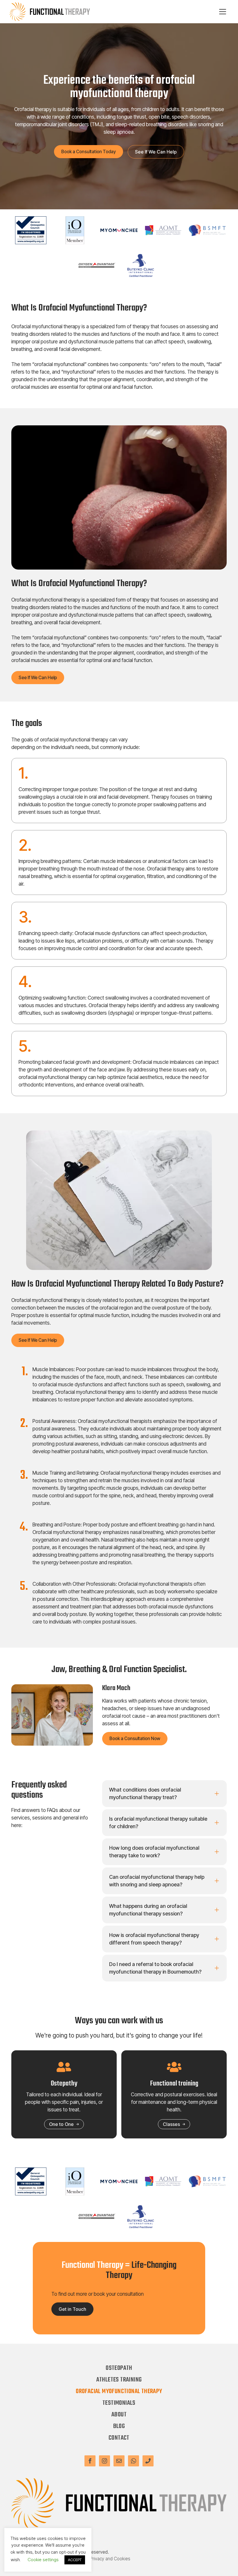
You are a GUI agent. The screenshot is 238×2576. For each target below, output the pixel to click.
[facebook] (90, 2461)
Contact (119, 2438)
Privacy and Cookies (110, 2559)
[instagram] (104, 2461)
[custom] (119, 2461)
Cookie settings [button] (43, 2560)
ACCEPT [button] (75, 2560)
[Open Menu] (223, 12)
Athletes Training (119, 2380)
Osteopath (119, 2368)
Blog (119, 2426)
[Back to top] (226, 2564)
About (119, 2415)
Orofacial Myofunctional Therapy (119, 2391)
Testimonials (119, 2403)
